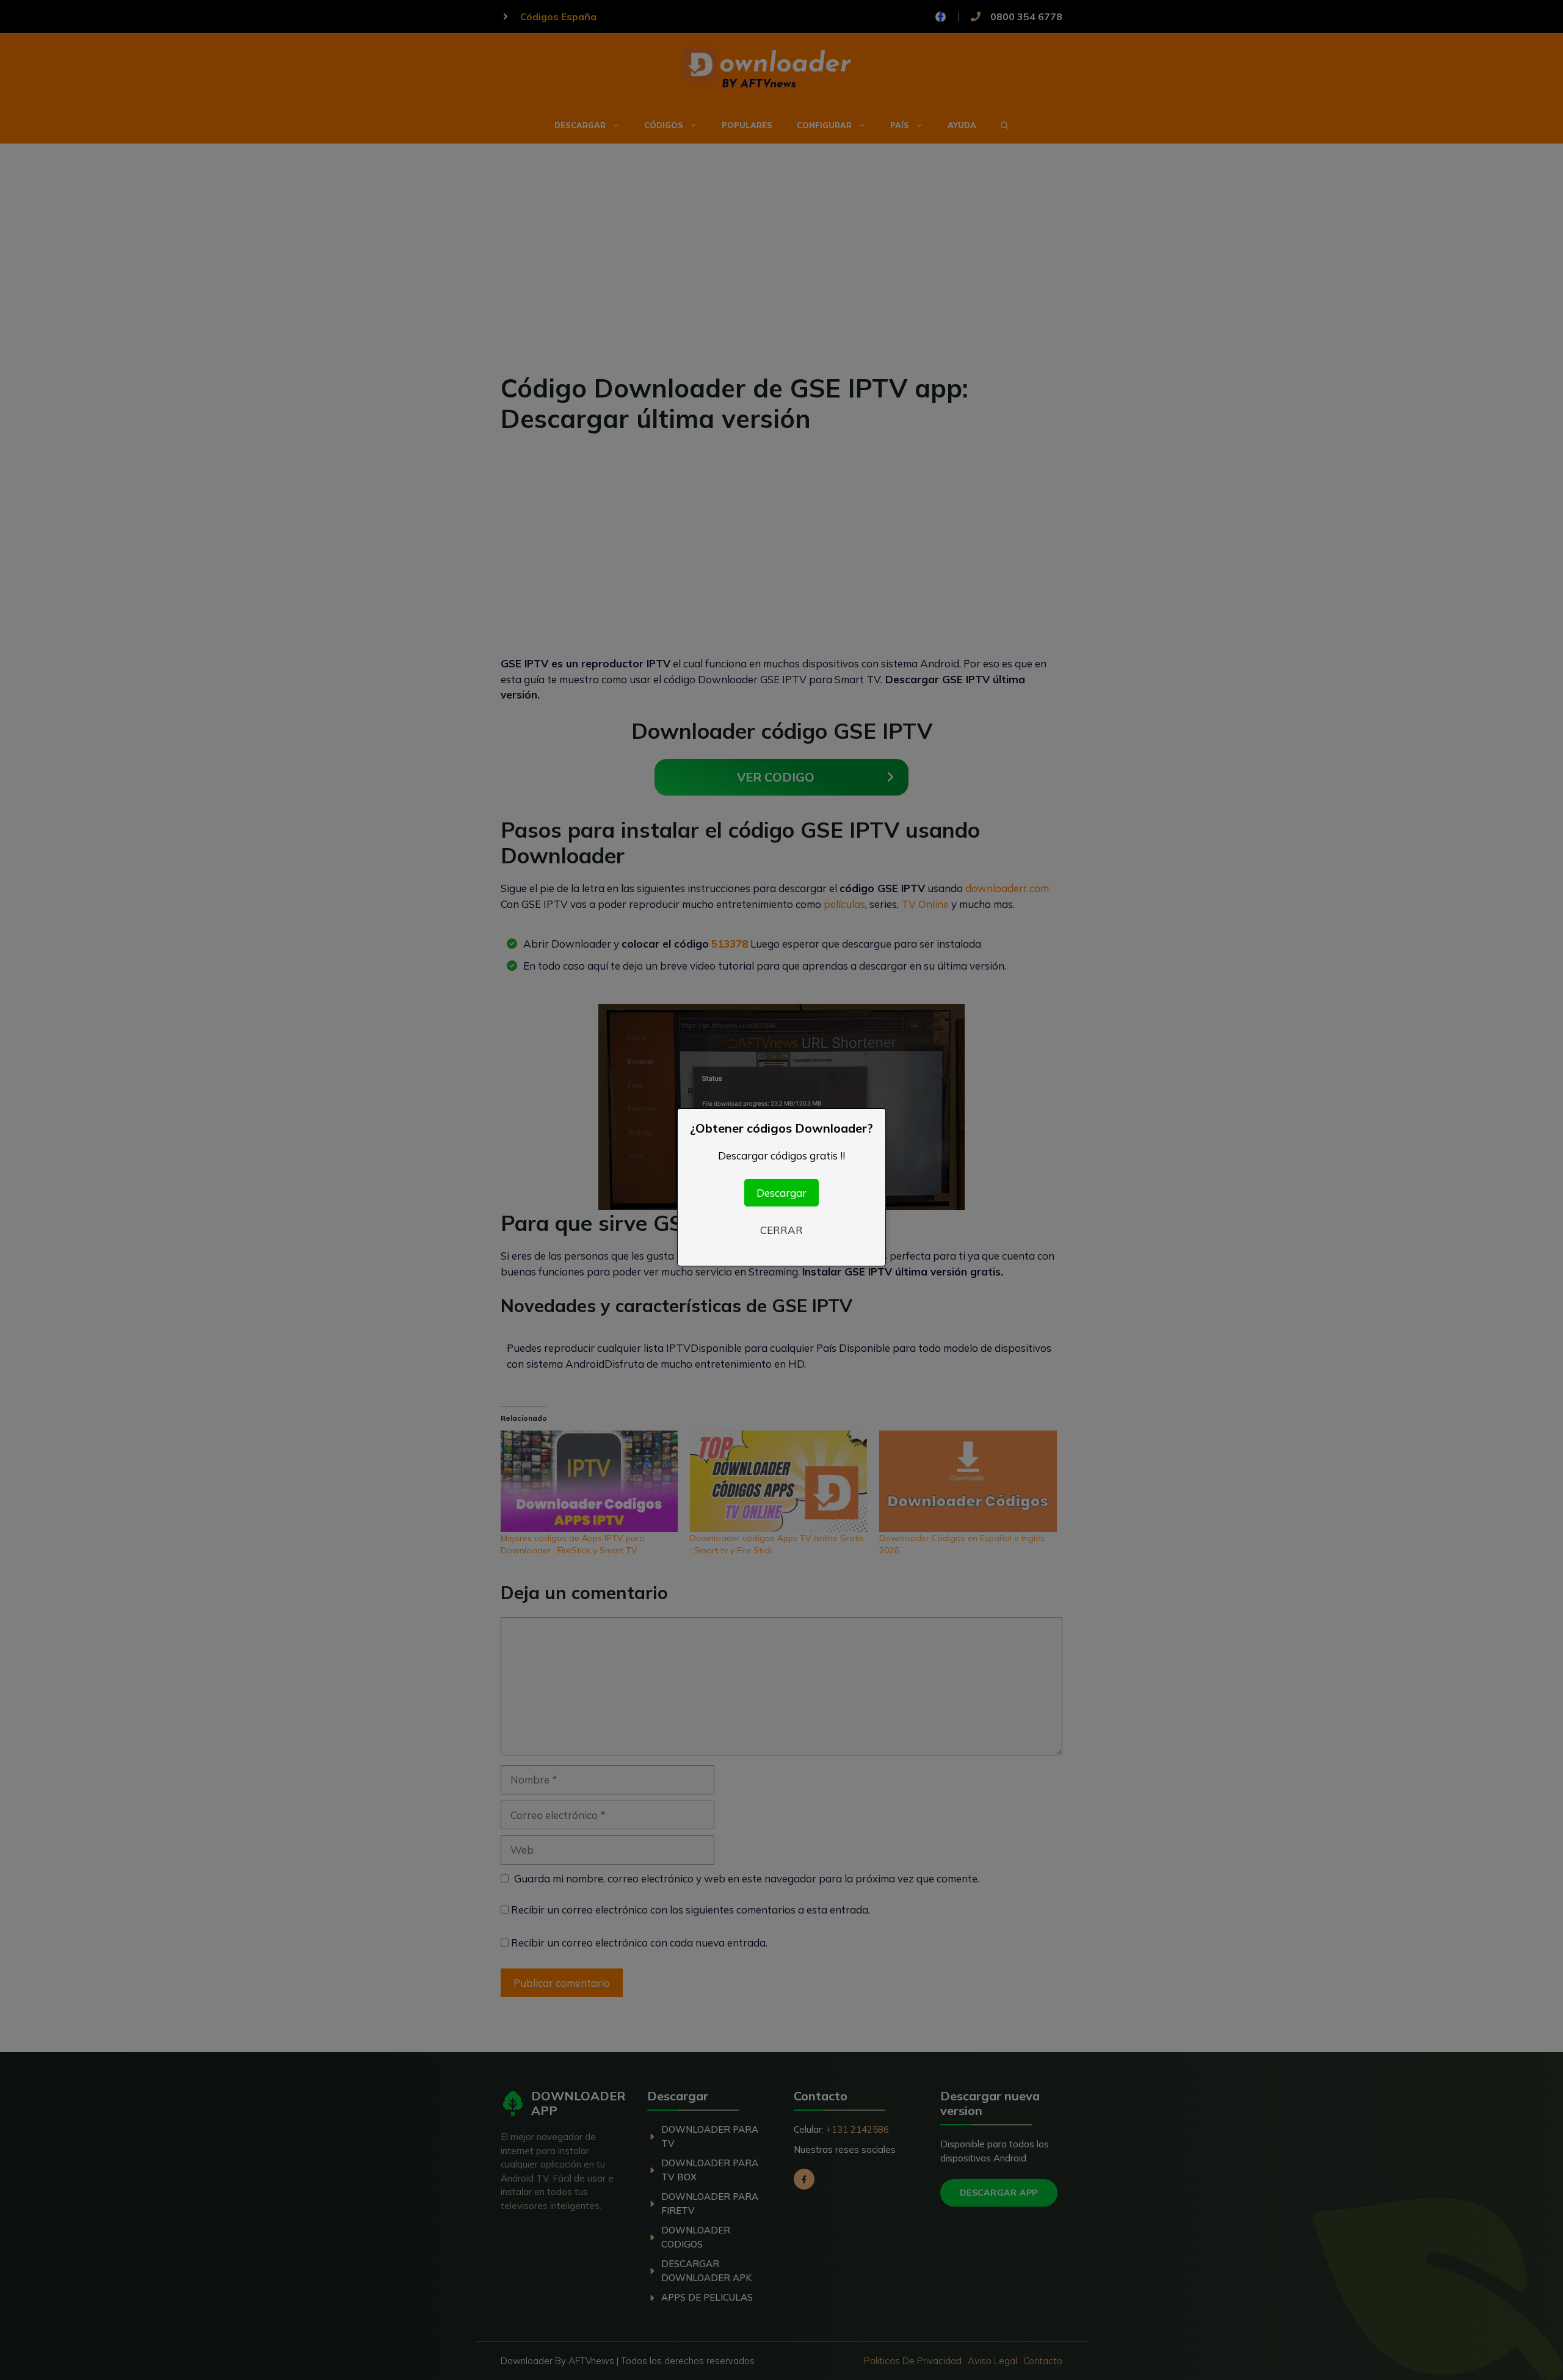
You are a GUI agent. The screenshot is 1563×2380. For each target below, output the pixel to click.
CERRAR (781, 1230)
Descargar (781, 1193)
